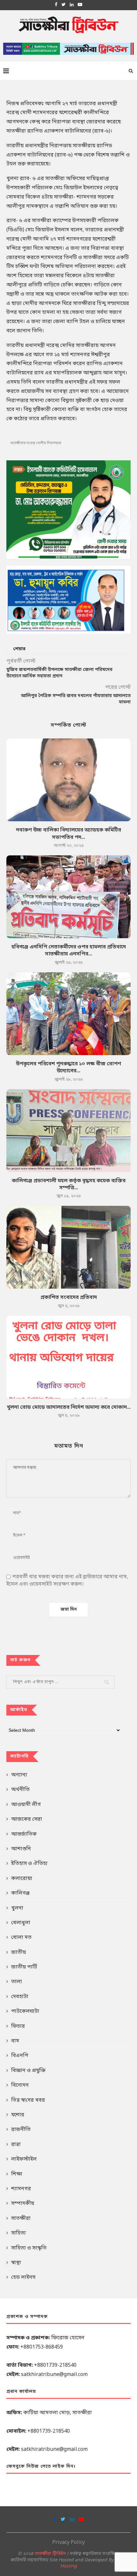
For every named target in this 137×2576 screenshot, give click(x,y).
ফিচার (18, 2026)
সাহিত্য (18, 2233)
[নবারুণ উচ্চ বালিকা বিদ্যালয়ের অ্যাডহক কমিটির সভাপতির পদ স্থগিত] (68, 780)
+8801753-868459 (42, 2347)
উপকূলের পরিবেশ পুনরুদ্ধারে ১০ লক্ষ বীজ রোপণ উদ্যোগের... (68, 1068)
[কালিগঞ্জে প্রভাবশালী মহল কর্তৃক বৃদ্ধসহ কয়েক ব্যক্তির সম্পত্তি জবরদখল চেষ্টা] (68, 1131)
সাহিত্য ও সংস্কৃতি (29, 2248)
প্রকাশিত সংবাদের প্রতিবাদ (69, 1298)
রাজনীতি (21, 2130)
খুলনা (17, 1908)
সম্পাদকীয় (23, 2204)
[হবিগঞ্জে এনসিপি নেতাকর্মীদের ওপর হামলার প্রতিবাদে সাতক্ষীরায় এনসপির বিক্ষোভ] (68, 897)
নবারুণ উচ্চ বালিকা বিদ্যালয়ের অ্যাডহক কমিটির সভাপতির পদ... (68, 834)
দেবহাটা (20, 1997)
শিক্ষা (17, 2174)
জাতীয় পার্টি (24, 1967)
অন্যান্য (19, 1775)
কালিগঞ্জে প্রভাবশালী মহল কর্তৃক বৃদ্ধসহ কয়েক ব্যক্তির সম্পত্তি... (69, 1184)
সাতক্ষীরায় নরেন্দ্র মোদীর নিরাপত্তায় (36, 443)
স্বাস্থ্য (16, 2263)
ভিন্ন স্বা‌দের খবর (28, 2100)
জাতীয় (18, 1953)
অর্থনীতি (20, 1790)
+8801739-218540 (55, 2365)
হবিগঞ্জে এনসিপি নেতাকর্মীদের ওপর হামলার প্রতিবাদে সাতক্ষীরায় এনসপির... (69, 951)
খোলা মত (21, 1938)
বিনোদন (20, 2085)
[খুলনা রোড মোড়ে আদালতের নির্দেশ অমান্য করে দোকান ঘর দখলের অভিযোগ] (68, 1357)
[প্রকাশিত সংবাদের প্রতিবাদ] (68, 1247)
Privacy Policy (68, 2543)
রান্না (16, 2145)
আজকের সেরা (27, 1819)
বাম (15, 2041)
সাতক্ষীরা (21, 2219)
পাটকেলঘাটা (25, 2011)
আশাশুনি (21, 1849)
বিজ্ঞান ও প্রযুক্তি (28, 2071)
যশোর (18, 2115)
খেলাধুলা (21, 1923)
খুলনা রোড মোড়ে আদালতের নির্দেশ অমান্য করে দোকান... (69, 1407)
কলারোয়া (22, 1879)
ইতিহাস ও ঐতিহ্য (29, 1864)
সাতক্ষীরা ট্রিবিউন (50, 2554)
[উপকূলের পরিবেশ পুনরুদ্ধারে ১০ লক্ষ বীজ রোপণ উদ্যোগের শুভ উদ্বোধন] (68, 1014)
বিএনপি (20, 2056)
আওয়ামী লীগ (26, 1805)
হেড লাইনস (23, 2277)
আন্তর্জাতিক (24, 1834)
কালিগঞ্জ (20, 1893)
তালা (17, 1982)
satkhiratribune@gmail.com (54, 2375)
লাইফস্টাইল (24, 2159)
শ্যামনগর (21, 2189)
